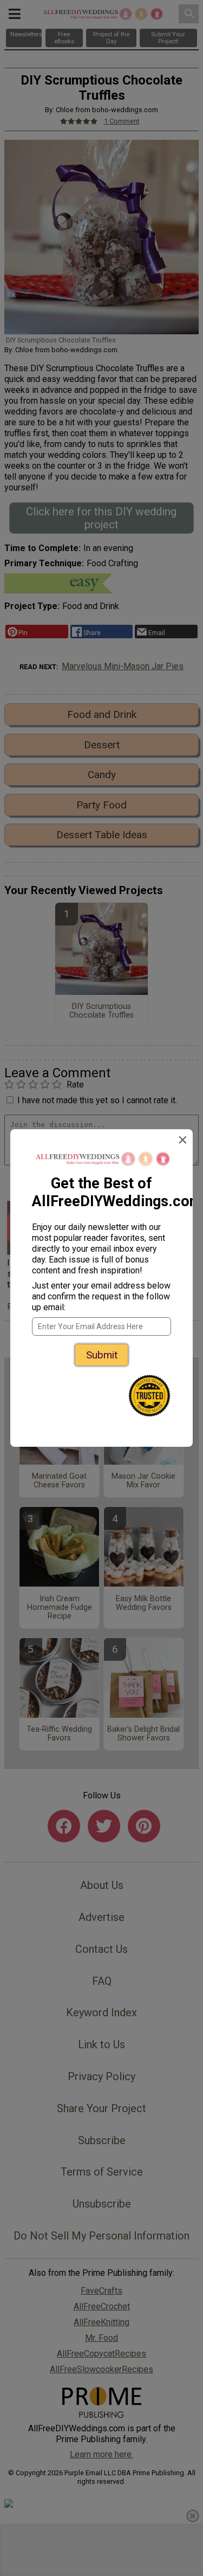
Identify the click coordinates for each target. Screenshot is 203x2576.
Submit (102, 1355)
